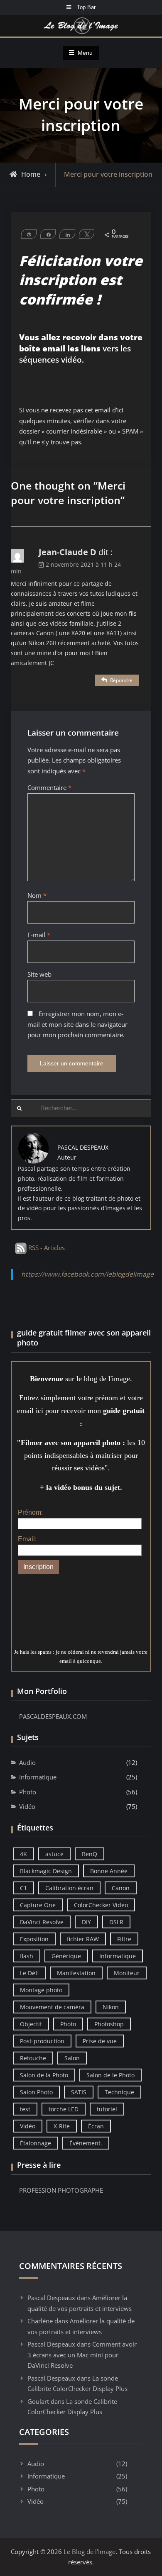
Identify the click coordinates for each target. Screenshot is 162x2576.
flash (27, 1956)
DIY (86, 1922)
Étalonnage (36, 2143)
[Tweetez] (86, 234)
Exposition (34, 1939)
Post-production (42, 2041)
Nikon (111, 2007)
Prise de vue (100, 2041)
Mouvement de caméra (52, 2007)
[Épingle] (29, 234)
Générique (66, 1956)
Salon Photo (36, 2092)
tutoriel (107, 2109)
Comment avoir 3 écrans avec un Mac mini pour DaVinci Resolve (82, 2355)
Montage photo (41, 1990)
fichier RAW (83, 1939)
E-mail (39, 935)
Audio (27, 1762)
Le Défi (29, 1973)
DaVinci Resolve (42, 1922)
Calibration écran (69, 1888)
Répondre (121, 680)
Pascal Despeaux (51, 2298)
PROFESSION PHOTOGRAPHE (61, 2190)
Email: (27, 1539)
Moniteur (127, 1973)
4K (23, 1854)
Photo (28, 1792)
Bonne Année (109, 1871)
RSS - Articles (46, 1248)
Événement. (86, 2143)
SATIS (79, 2092)
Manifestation (76, 1973)
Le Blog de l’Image (90, 2552)
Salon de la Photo (44, 2075)
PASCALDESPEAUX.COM (53, 1716)
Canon (121, 1888)
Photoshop (109, 2024)
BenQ (90, 1854)
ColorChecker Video (101, 1905)
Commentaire (49, 787)
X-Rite (62, 2126)
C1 (23, 1888)
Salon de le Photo (110, 2075)
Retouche (33, 2058)
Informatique (38, 1777)
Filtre (124, 1939)
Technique (119, 2092)
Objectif (31, 2024)
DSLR (116, 1922)
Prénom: (30, 1512)
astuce (54, 1854)
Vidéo (27, 1806)
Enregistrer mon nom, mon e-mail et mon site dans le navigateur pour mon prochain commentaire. (77, 1024)
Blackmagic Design (46, 1871)
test (25, 2109)
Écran (96, 2126)
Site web (39, 974)
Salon (72, 2058)
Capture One (38, 1905)
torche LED (64, 2109)
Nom (37, 895)
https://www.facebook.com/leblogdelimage (87, 1274)
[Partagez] (48, 234)
